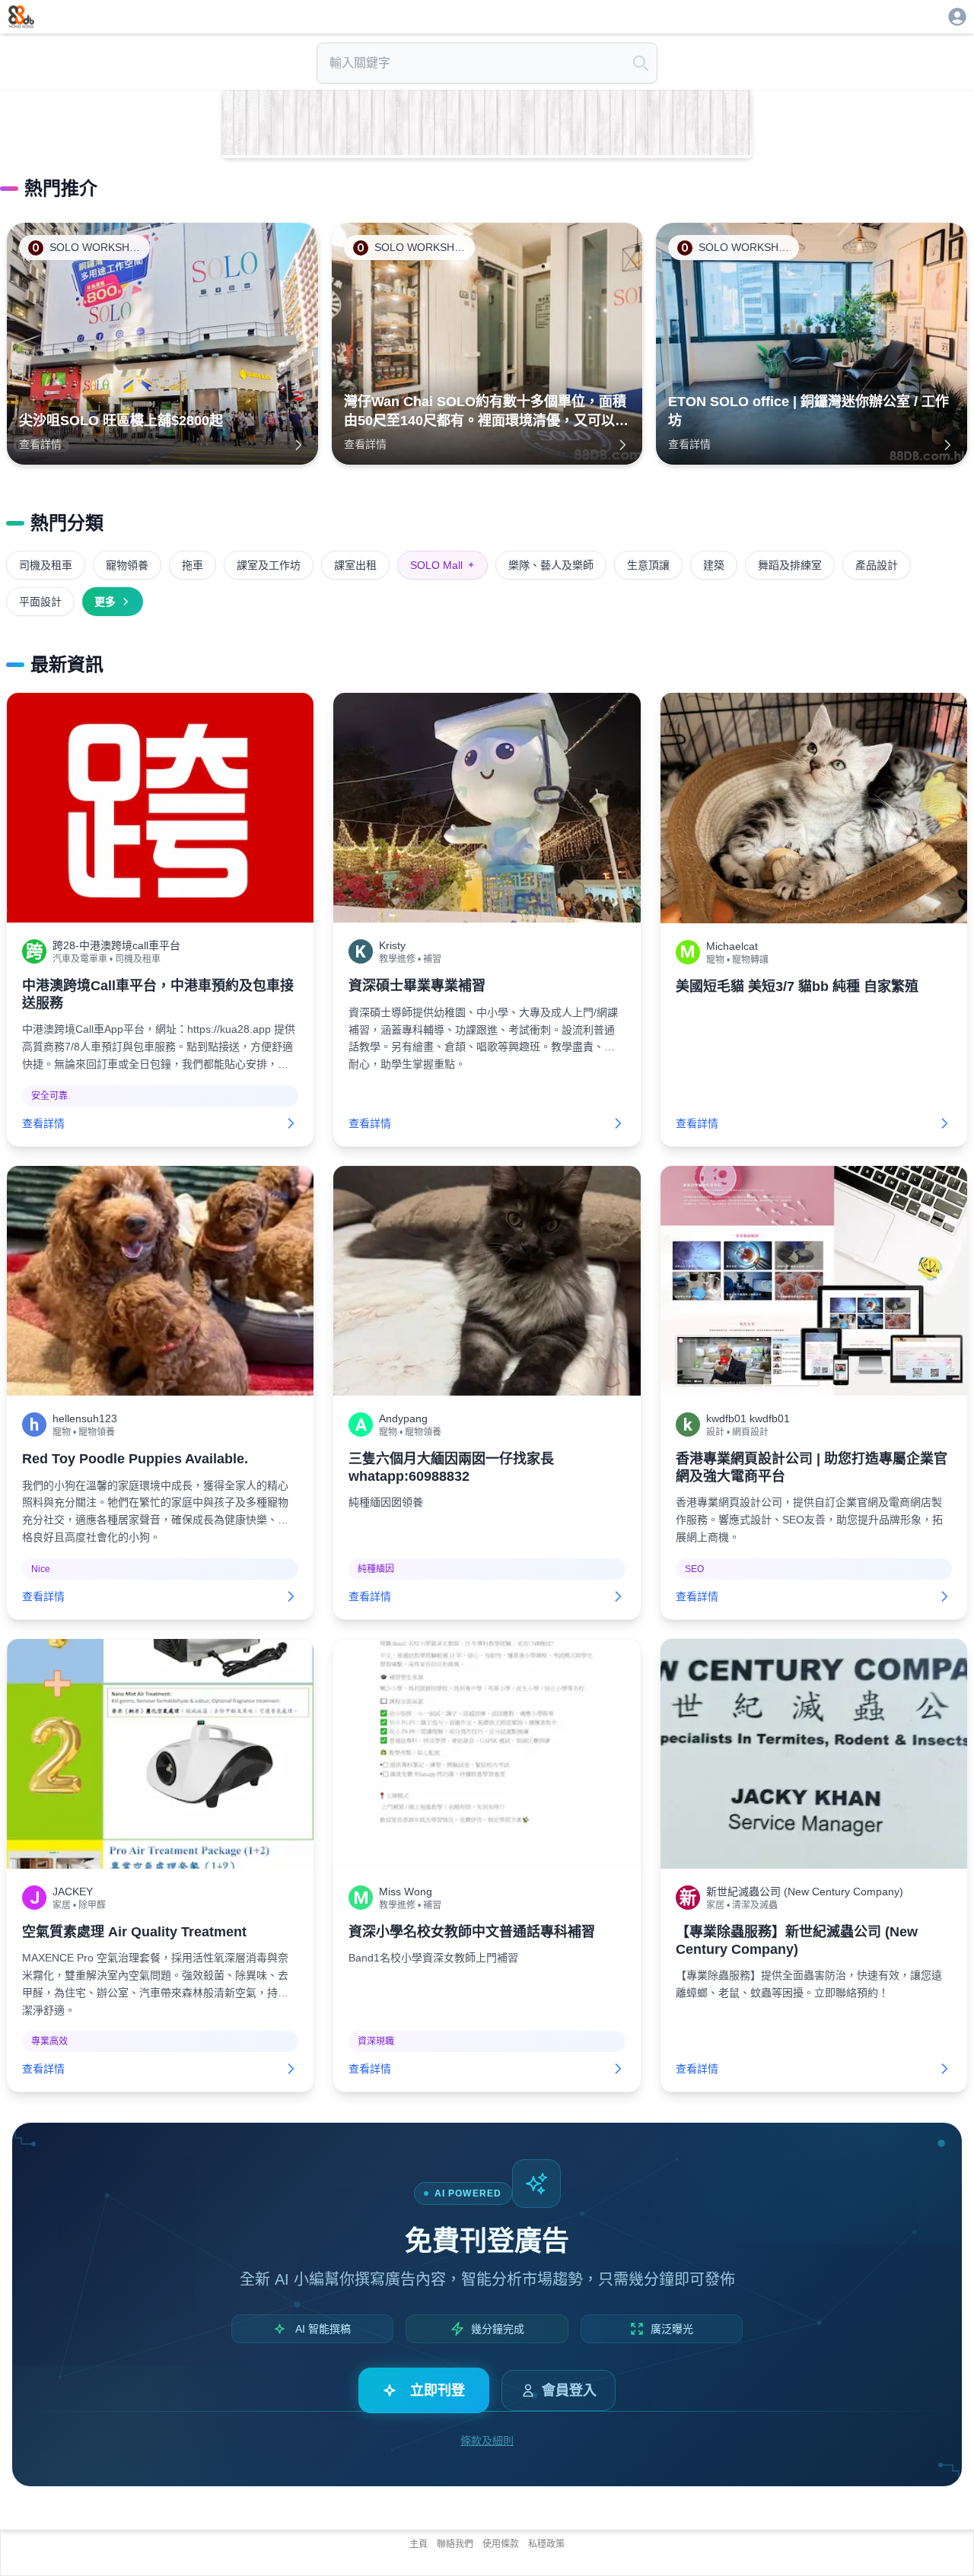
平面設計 (40, 602)
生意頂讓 (648, 565)
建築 (714, 565)
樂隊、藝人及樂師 (551, 565)
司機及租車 (46, 565)
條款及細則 (487, 2441)
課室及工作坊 (269, 565)
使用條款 (501, 2544)
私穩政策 (546, 2544)
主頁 (419, 2544)
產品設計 (877, 565)
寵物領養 (127, 565)
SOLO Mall (442, 565)
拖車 (193, 565)
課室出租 (355, 565)
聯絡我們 (455, 2544)
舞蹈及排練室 (790, 565)
